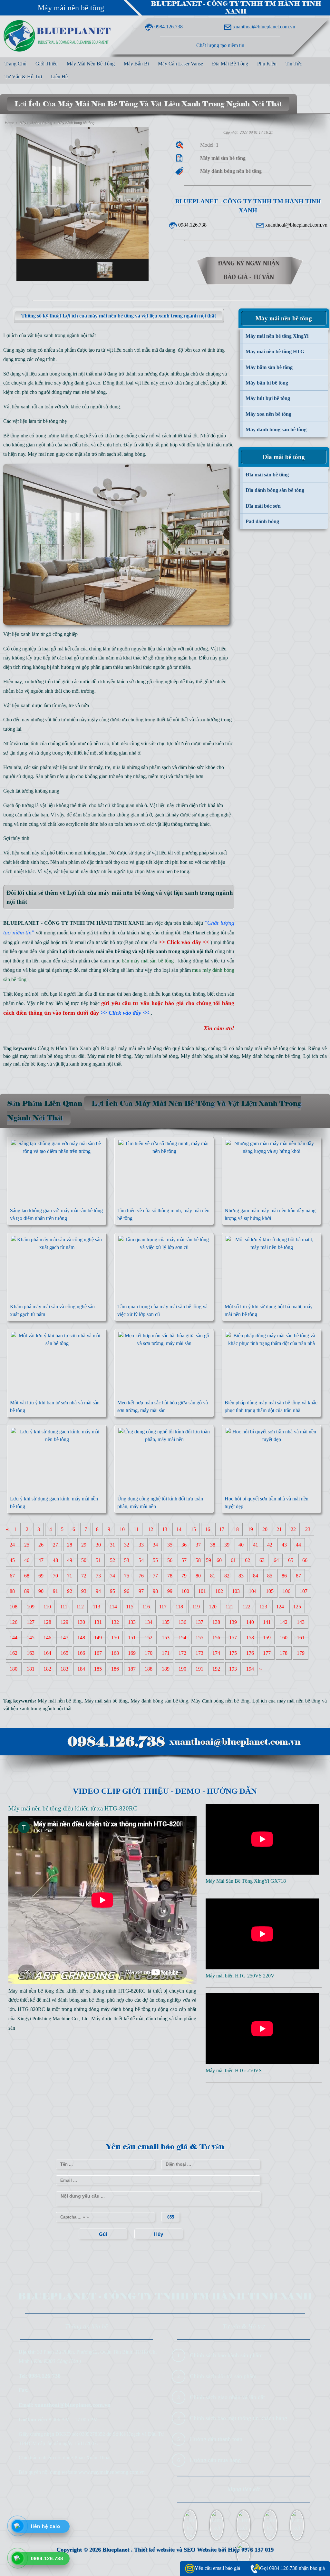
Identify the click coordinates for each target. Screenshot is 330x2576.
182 (47, 1669)
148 (81, 1638)
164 (47, 1653)
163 (31, 1653)
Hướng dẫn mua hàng (215, 2460)
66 (305, 1560)
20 (265, 1529)
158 (250, 1638)
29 (84, 1545)
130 (81, 1622)
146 (47, 1638)
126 (14, 1622)
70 (55, 1576)
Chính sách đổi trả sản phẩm (223, 2376)
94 (98, 1591)
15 (193, 1529)
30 (98, 1545)
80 (198, 1576)
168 (115, 1653)
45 (12, 1560)
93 (84, 1591)
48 (55, 1560)
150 (115, 1638)
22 (293, 1529)
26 (41, 1545)
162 (14, 1653)
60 (219, 1560)
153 (166, 1638)
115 (130, 1607)
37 (198, 1545)
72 (84, 1576)
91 (55, 1591)
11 (136, 1529)
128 (47, 1622)
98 (155, 1591)
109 (31, 1607)
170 (149, 1653)
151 (132, 1638)
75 (127, 1576)
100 (185, 1591)
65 (291, 1560)
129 (64, 1622)
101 (202, 1591)
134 (149, 1622)
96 (127, 1591)
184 (81, 1669)
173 (199, 1653)
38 (213, 1545)
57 (184, 1560)
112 (80, 1607)
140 (250, 1622)
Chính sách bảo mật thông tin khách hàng (238, 2418)
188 (149, 1669)
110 (47, 1607)
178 (284, 1653)
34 (155, 1545)
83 (241, 1576)
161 (301, 1638)
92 (70, 1591)
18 (236, 1529)
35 (170, 1545)
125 (297, 1607)
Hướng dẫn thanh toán (216, 2439)
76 (141, 1576)
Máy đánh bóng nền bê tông (271, 1056)
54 (141, 1560)
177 (267, 1653)
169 (132, 1653)
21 (279, 1529)
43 (284, 1545)
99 (170, 1591)
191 (199, 1669)
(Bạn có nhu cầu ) (168, 942)
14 (179, 1529)
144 (14, 1638)
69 (41, 1576)
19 (250, 1529)
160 (284, 1638)
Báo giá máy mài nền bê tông (131, 1048)
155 (199, 1638)
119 (196, 1607)
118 (179, 1607)
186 (115, 1669)
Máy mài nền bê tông (71, 8)
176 (250, 1653)
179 (301, 1653)
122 (247, 1607)
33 (141, 1545)
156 (216, 1638)
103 (236, 1591)
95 (112, 1591)
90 (41, 1591)
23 (308, 1529)
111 (64, 1607)
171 (166, 1653)
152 (149, 1638)
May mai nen (41, 454)
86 (284, 1576)
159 (267, 1638)
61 (233, 1560)
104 (253, 1591)
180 (14, 1669)
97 (141, 1591)
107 (304, 1591)
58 (198, 1560)
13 (165, 1529)
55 (155, 1560)
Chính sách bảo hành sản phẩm (226, 2355)
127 (31, 1622)
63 (262, 1560)
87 (298, 1576)
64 (276, 1560)
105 (270, 1591)
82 (227, 1576)
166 (81, 1653)
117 (163, 1607)
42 (270, 1545)
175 (233, 1653)
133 (132, 1622)
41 (256, 1545)
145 (31, 1638)
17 (222, 1529)
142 (284, 1622)
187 (132, 1669)
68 (27, 1576)
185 (98, 1669)
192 (216, 1669)
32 (127, 1545)
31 (112, 1545)
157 (233, 1638)
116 (146, 1607)
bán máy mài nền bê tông (262, 1048)
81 (213, 1576)
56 (170, 1560)
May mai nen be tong (168, 871)
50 (84, 1560)
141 (267, 1622)
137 (199, 1622)
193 (233, 1669)
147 (64, 1638)
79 (184, 1576)
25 (27, 1545)
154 (182, 1638)
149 (98, 1638)
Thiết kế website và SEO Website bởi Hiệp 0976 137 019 (204, 2550)
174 (216, 1653)
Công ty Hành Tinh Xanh (64, 1048)
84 (256, 1576)
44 (298, 1545)
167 (98, 1653)
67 (12, 1576)
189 (166, 1669)
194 (250, 1669)
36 (184, 1545)
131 (98, 1622)
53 (127, 1560)
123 (263, 1607)
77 (155, 1576)
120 (213, 1607)
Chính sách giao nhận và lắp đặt (227, 2397)
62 (247, 1560)
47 (41, 1560)
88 (12, 1591)
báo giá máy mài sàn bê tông (33, 1056)
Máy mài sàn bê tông (156, 1056)
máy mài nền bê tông (84, 392)
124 (280, 1607)
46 (27, 1560)
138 (216, 1622)
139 (233, 1622)
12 (150, 1529)
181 (31, 1669)
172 (182, 1653)
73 (98, 1576)
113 (97, 1607)
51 (98, 1560)
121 (229, 1607)
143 (301, 1622)
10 (122, 1529)
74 (112, 1576)
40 (241, 1545)
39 (227, 1545)
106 (286, 1591)
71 (70, 1576)
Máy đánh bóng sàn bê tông (210, 1056)
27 (55, 1545)
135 (166, 1622)
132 (115, 1622)
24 (12, 1545)
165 (64, 1653)
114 (113, 1607)
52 (112, 1560)
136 (182, 1622)
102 (219, 1591)
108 (14, 1607)
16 (208, 1529)
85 (270, 1576)
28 (70, 1545)
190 (182, 1669)
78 (170, 1576)
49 (70, 1560)
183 (64, 1669)
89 (27, 1591)
